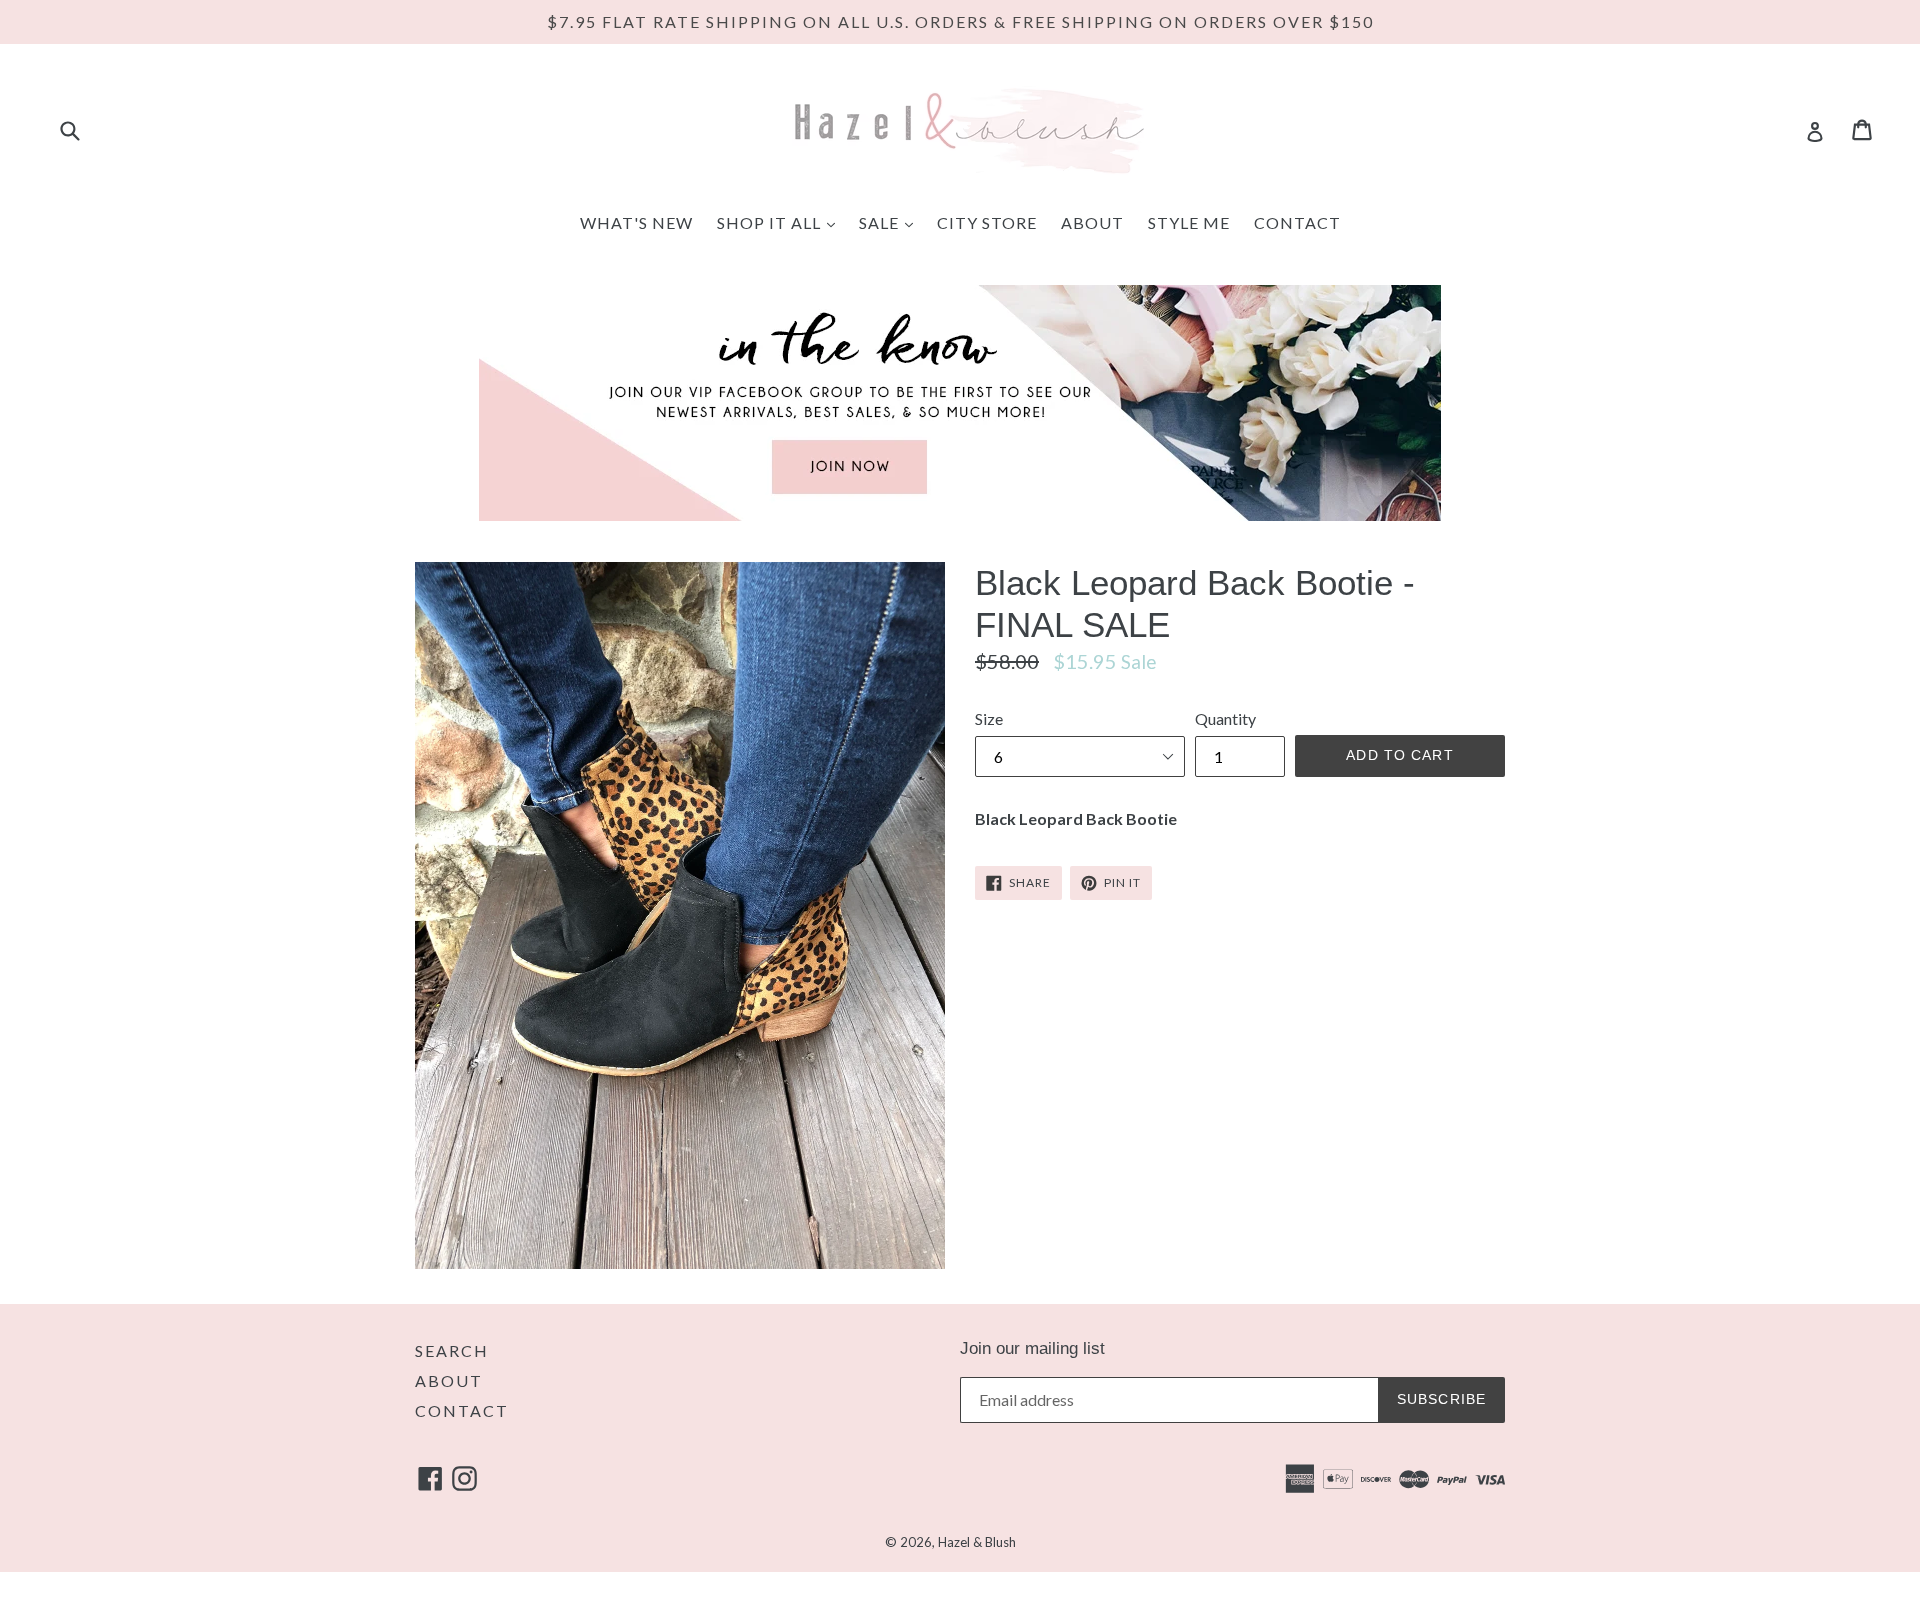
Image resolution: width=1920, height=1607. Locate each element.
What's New (636, 222)
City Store (987, 222)
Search (452, 1350)
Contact (1297, 222)
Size (989, 718)
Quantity (1225, 718)
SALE (891, 222)
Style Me (1189, 222)
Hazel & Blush (977, 1542)
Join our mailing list (1032, 1348)
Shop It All (781, 222)
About (1092, 222)
